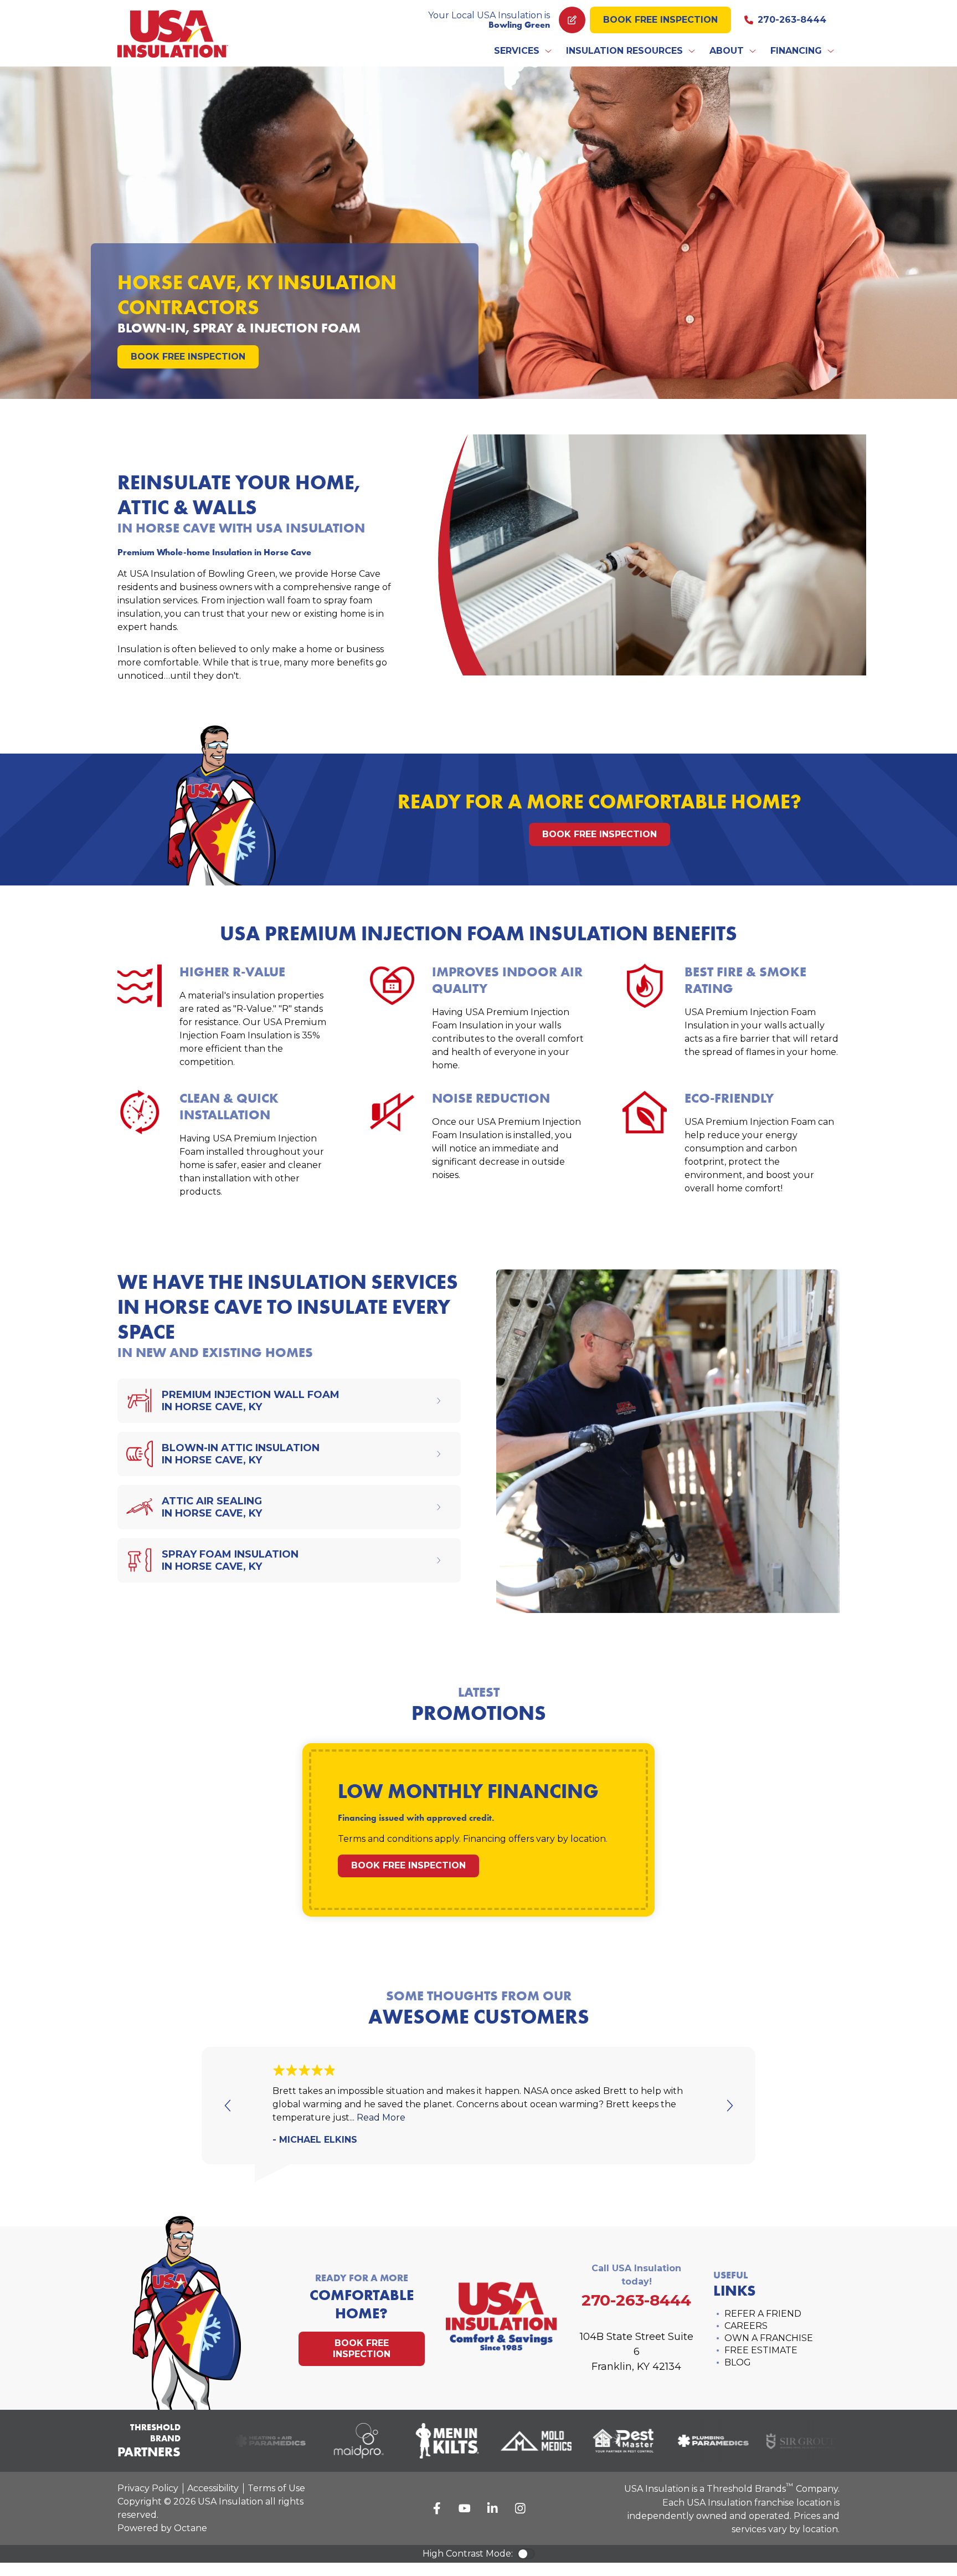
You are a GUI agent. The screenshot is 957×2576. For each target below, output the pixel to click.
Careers (746, 2326)
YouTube (465, 2508)
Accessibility (213, 2488)
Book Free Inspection (660, 20)
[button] (523, 51)
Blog (738, 2362)
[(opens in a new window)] (251, 2441)
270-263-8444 (792, 20)
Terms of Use (276, 2488)
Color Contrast (526, 2554)
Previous (228, 2106)
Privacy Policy (148, 2488)
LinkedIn (492, 2508)
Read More (381, 2117)
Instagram (520, 2508)
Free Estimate (761, 2350)
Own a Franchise (769, 2338)
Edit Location (572, 20)
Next (729, 2106)
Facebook (437, 2508)
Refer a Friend (763, 2314)
